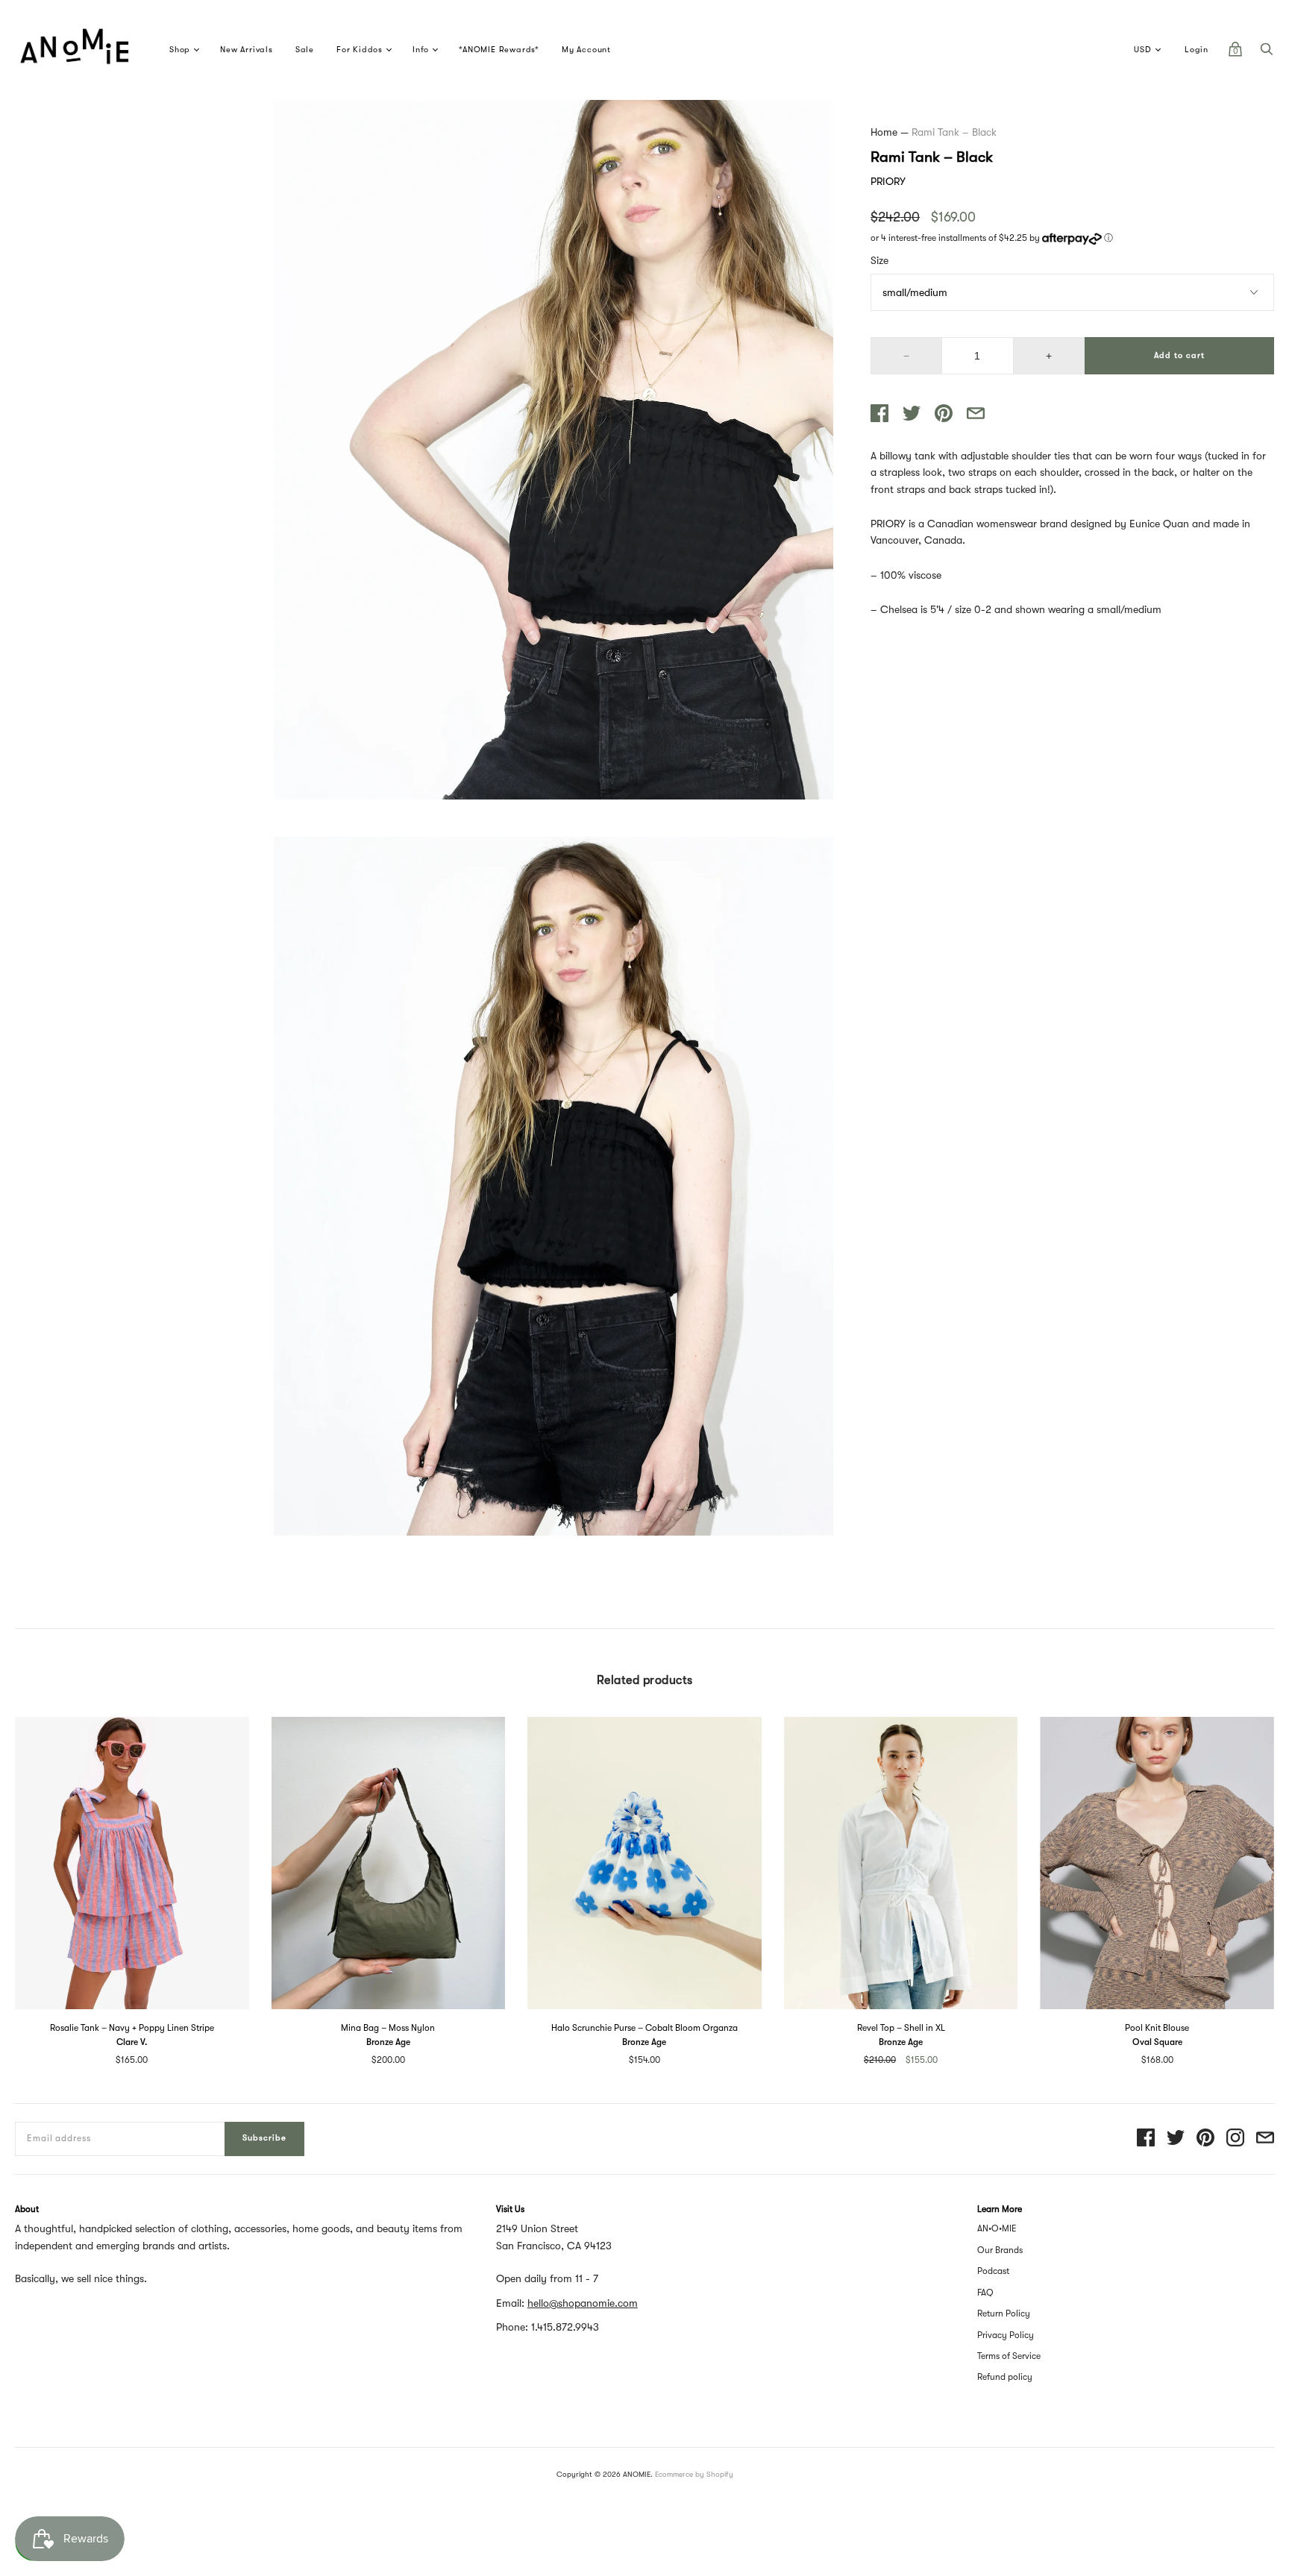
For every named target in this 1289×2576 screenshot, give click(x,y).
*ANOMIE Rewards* (499, 50)
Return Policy (1004, 2313)
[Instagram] (1235, 2139)
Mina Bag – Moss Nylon (388, 2028)
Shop (180, 50)
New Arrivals (247, 50)
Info (421, 50)
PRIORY (888, 181)
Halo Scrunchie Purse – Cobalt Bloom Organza (644, 2028)
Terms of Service (1009, 2356)
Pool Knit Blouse (1157, 2028)
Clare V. (132, 2042)
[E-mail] (1265, 2139)
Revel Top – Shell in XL (901, 2028)
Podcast (993, 2271)
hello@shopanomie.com (583, 2303)
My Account (586, 50)
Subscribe (264, 2138)
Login (1197, 50)
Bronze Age (388, 2042)
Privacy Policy (1006, 2335)
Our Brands (1000, 2250)
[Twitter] (1176, 2139)
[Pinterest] (1205, 2139)
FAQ (985, 2293)
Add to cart (1179, 355)
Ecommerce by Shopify (694, 2474)
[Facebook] (1146, 2139)
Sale (305, 50)
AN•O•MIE (997, 2228)
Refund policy (1005, 2377)
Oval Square (1157, 2042)
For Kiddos (360, 50)
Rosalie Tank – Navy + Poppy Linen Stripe (132, 2028)
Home (884, 132)
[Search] (1267, 53)
